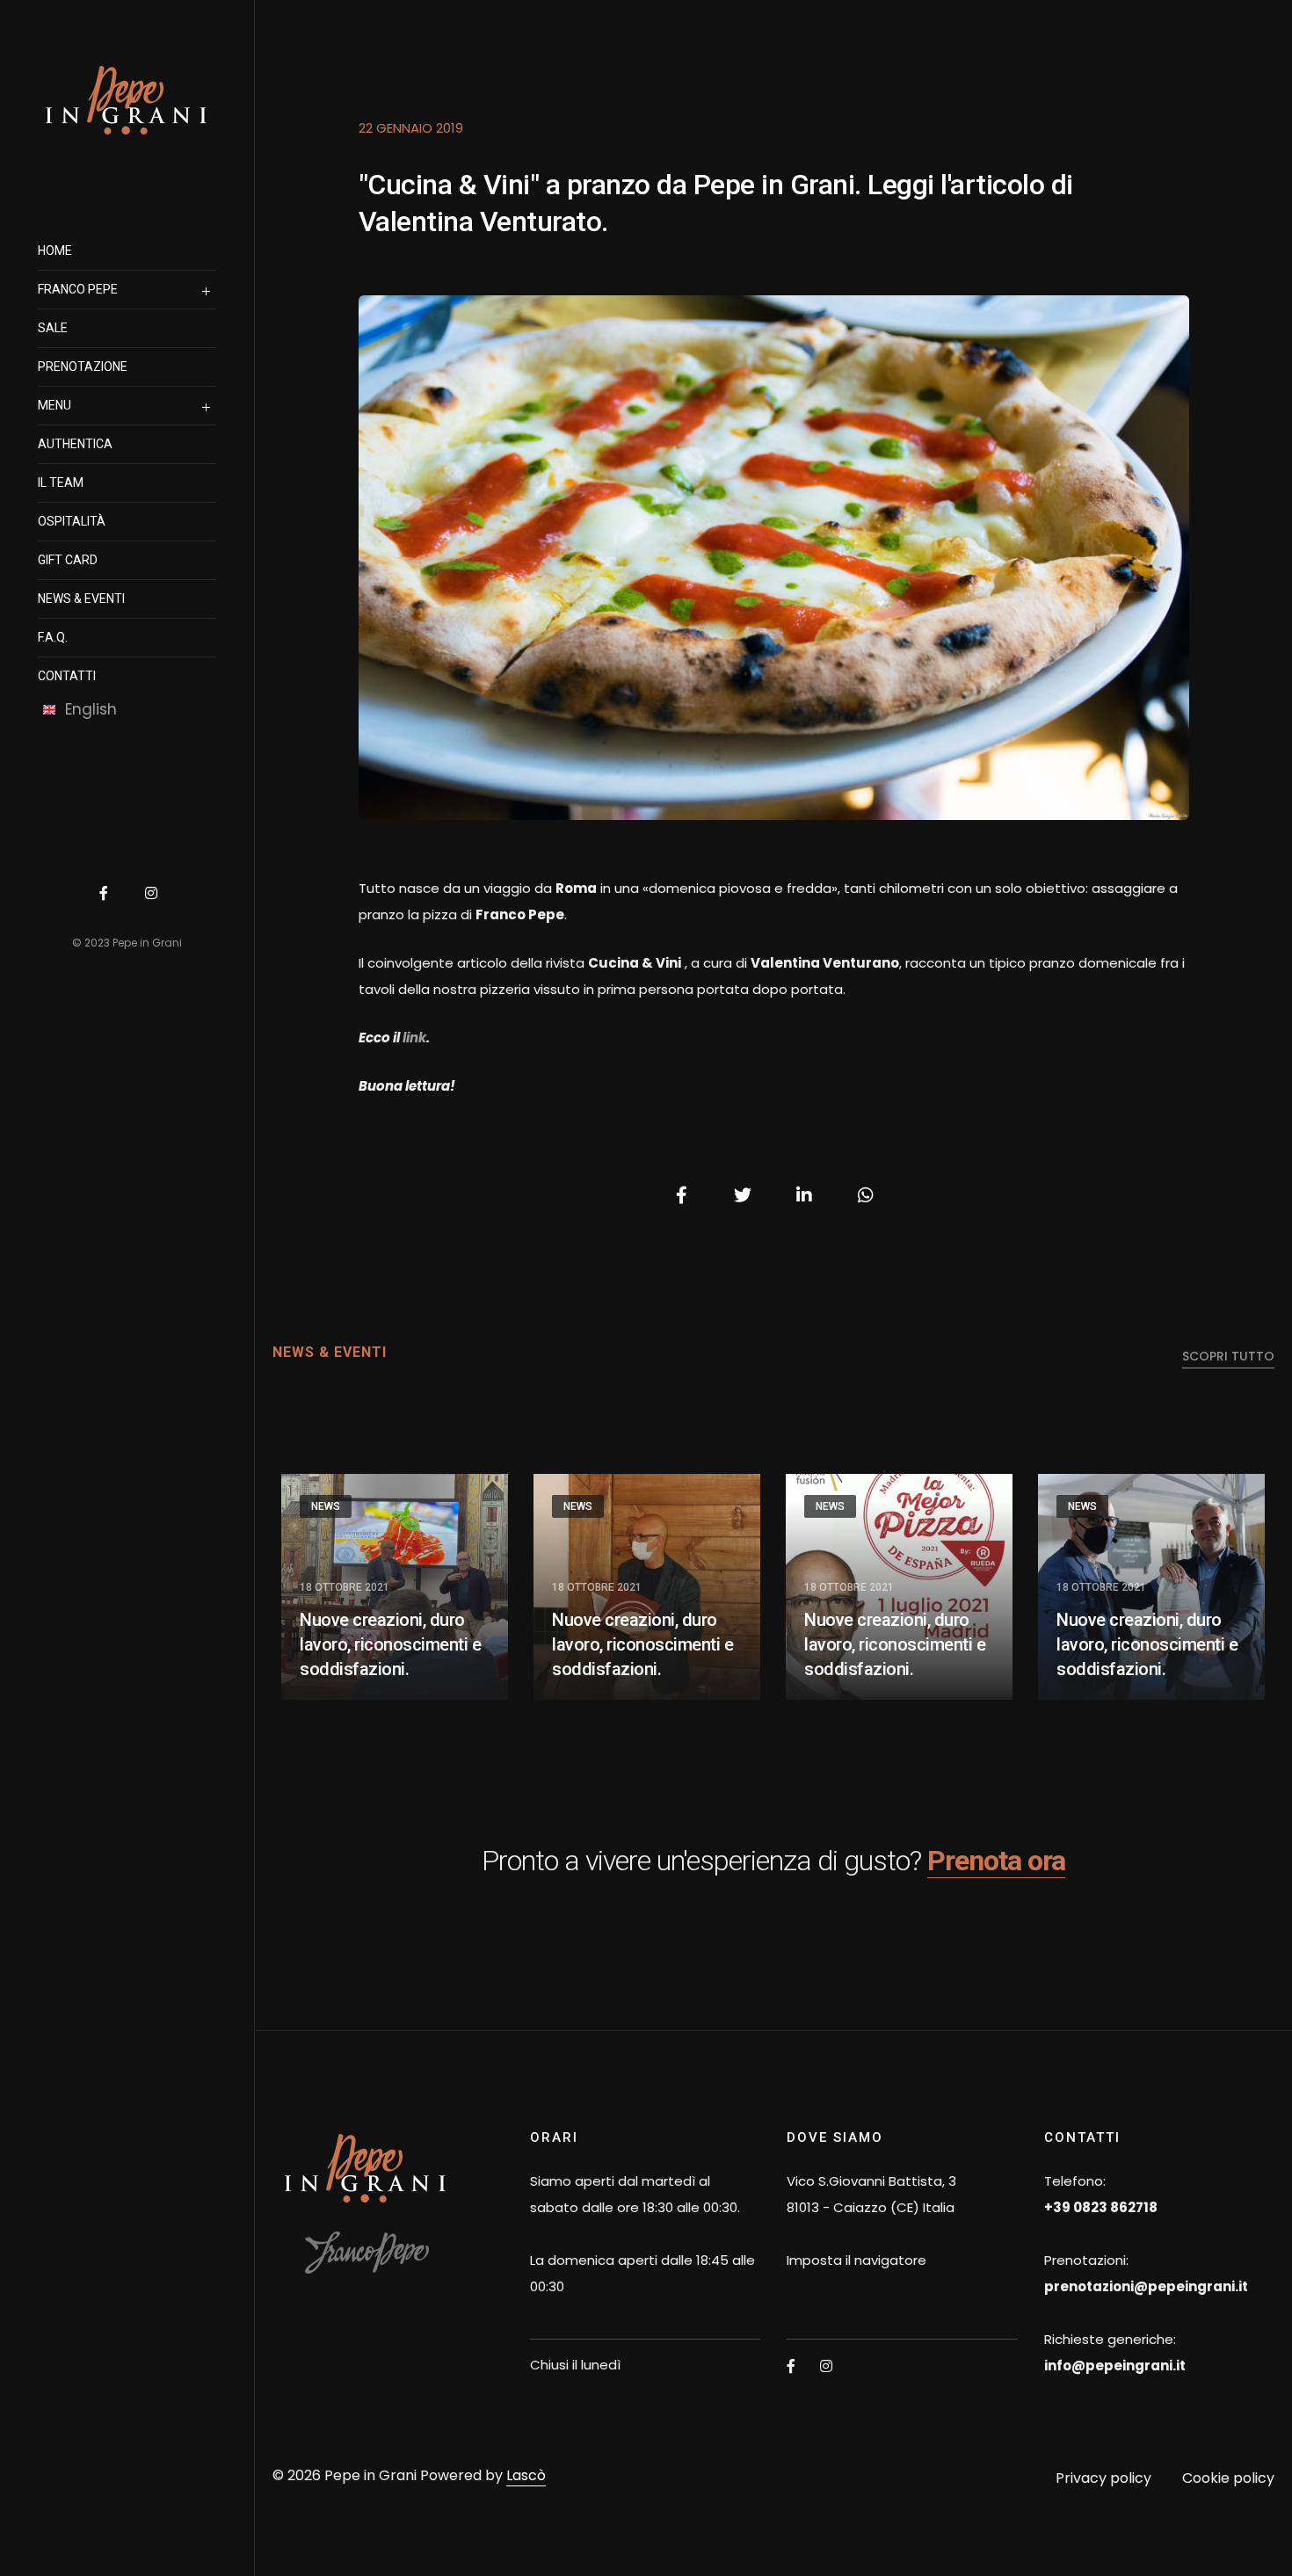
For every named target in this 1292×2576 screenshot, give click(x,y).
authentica (75, 444)
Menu (54, 405)
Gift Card (68, 560)
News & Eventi (81, 599)
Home (55, 250)
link (414, 1038)
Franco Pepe (78, 289)
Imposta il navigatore (856, 2260)
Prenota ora (996, 1861)
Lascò (526, 2475)
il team (61, 483)
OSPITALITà (72, 521)
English (91, 709)
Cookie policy (1228, 2478)
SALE (53, 328)
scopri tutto (1228, 1356)
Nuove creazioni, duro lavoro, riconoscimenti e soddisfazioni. (390, 1644)
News (326, 1506)
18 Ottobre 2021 (345, 1587)
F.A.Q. (53, 637)
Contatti (67, 676)
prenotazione (83, 366)
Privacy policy (1103, 2478)
